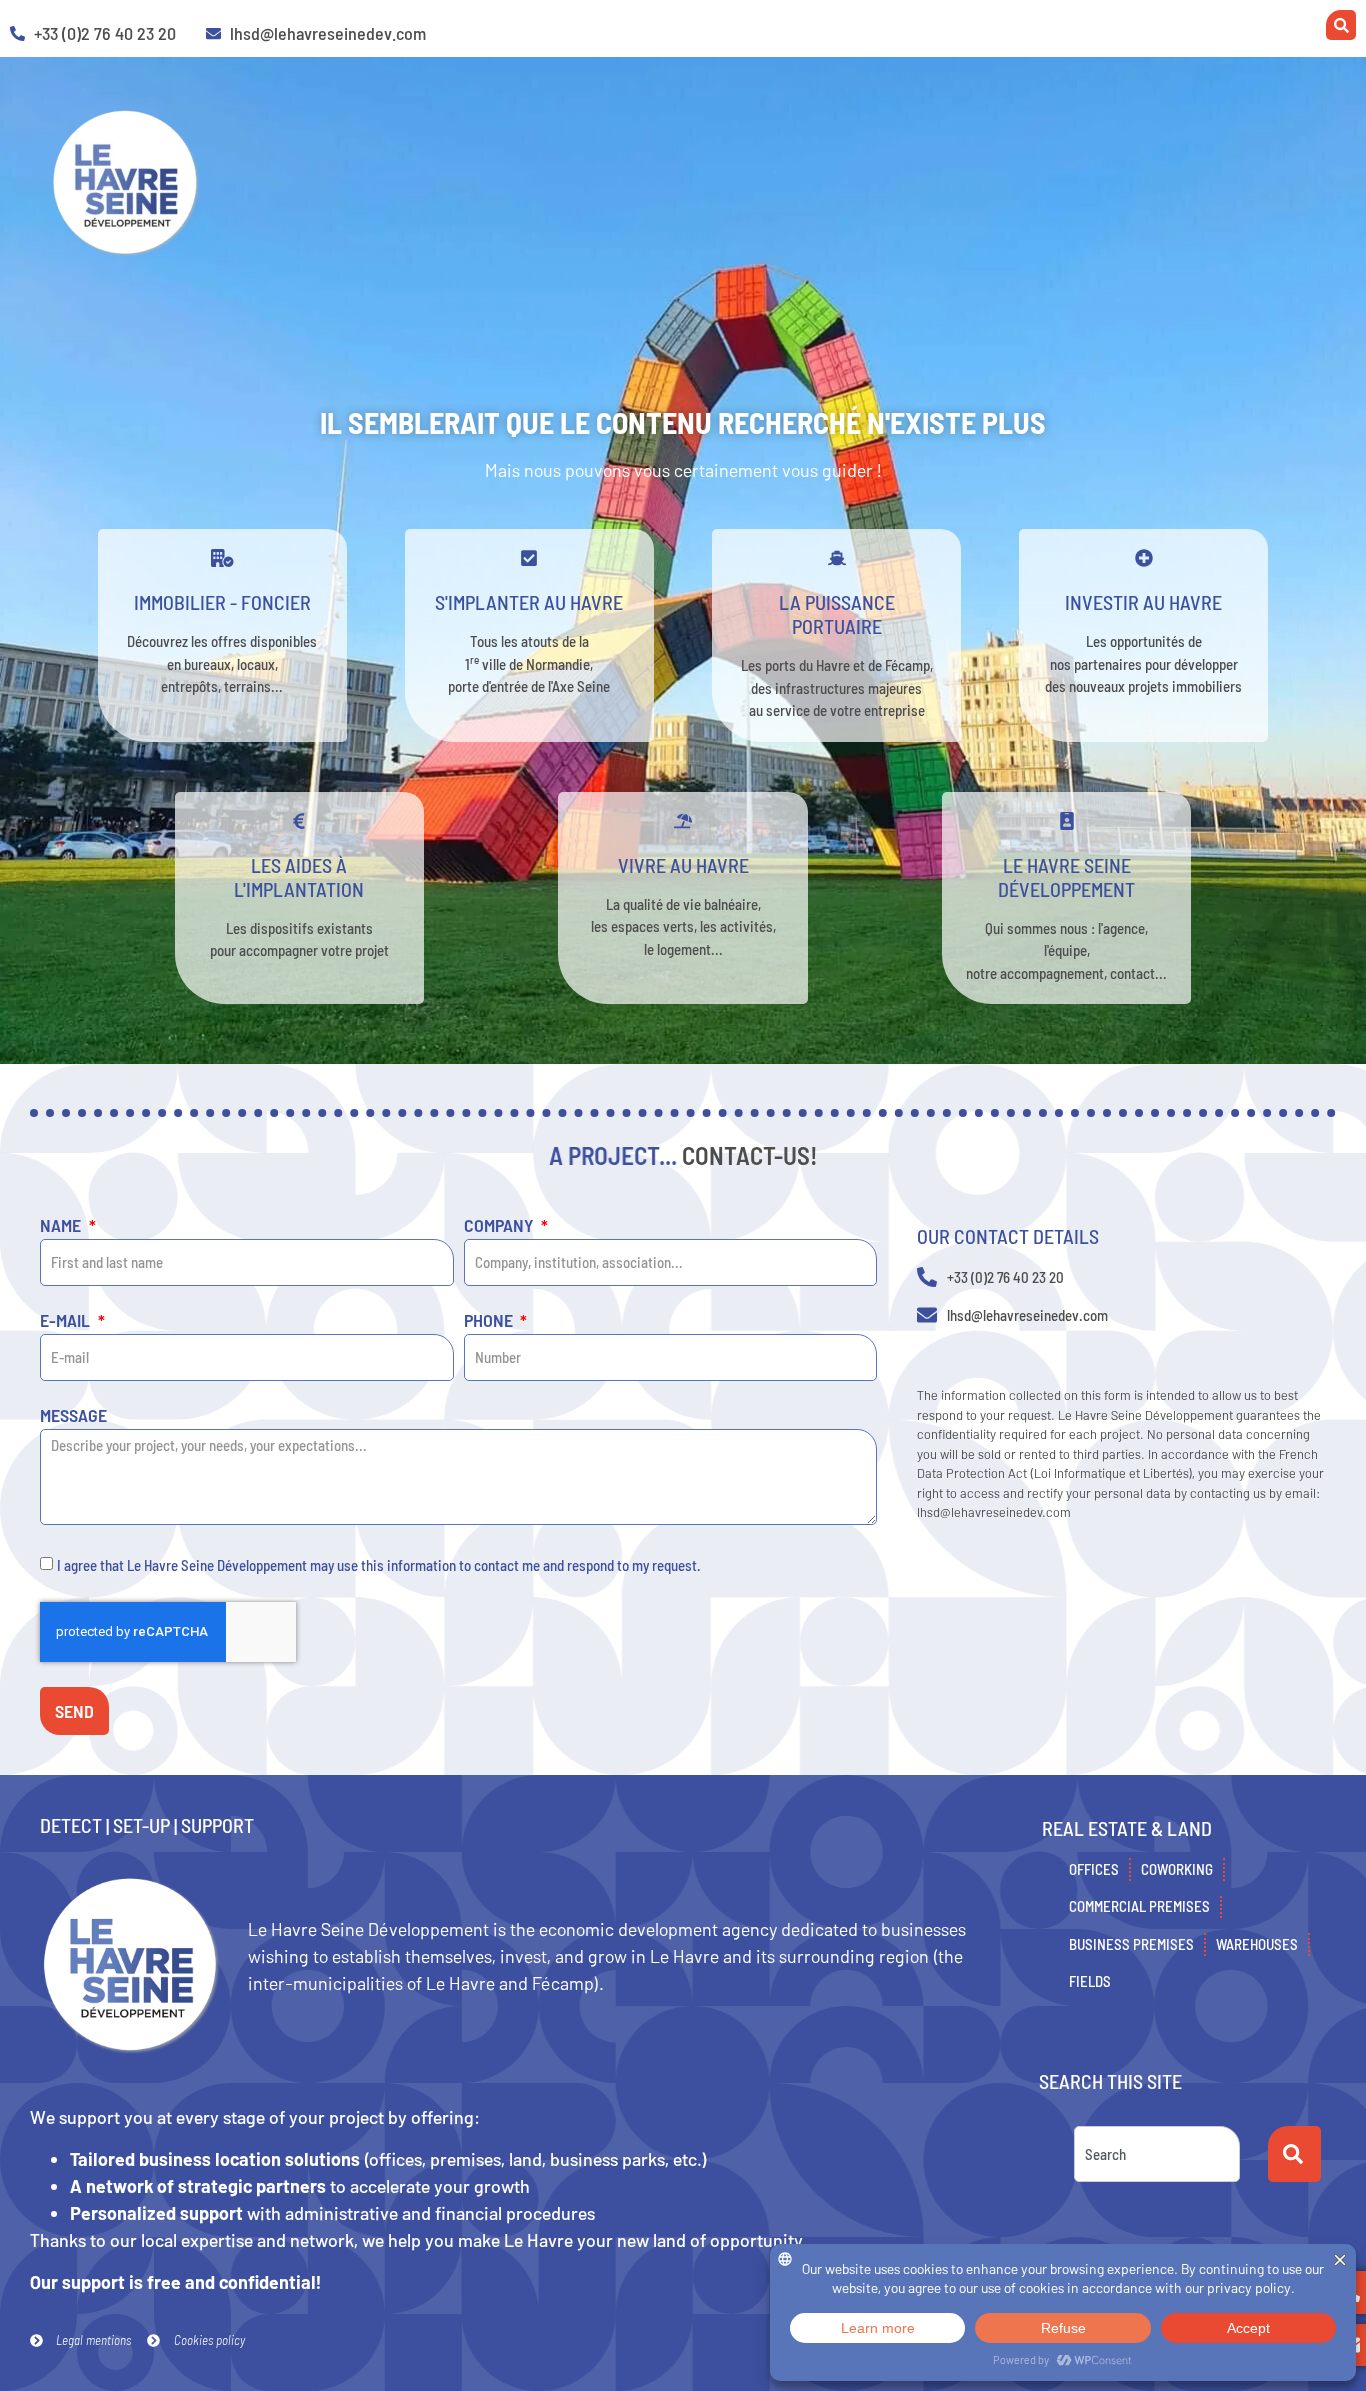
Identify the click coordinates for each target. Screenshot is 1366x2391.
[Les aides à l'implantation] (299, 821)
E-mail (67, 1321)
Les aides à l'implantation (299, 877)
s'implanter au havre (529, 602)
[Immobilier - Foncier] (222, 558)
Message (73, 1416)
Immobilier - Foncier (222, 602)
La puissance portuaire (837, 614)
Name (62, 1226)
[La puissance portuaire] (837, 558)
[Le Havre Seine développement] (1067, 821)
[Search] (1294, 2154)
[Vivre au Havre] (683, 821)
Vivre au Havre (683, 865)
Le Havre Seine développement (1066, 877)
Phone (490, 1321)
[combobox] (1157, 2154)
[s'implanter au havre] (529, 558)
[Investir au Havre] (1144, 558)
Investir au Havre (1143, 602)
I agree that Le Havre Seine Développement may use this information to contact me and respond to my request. (379, 1565)
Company (501, 1226)
